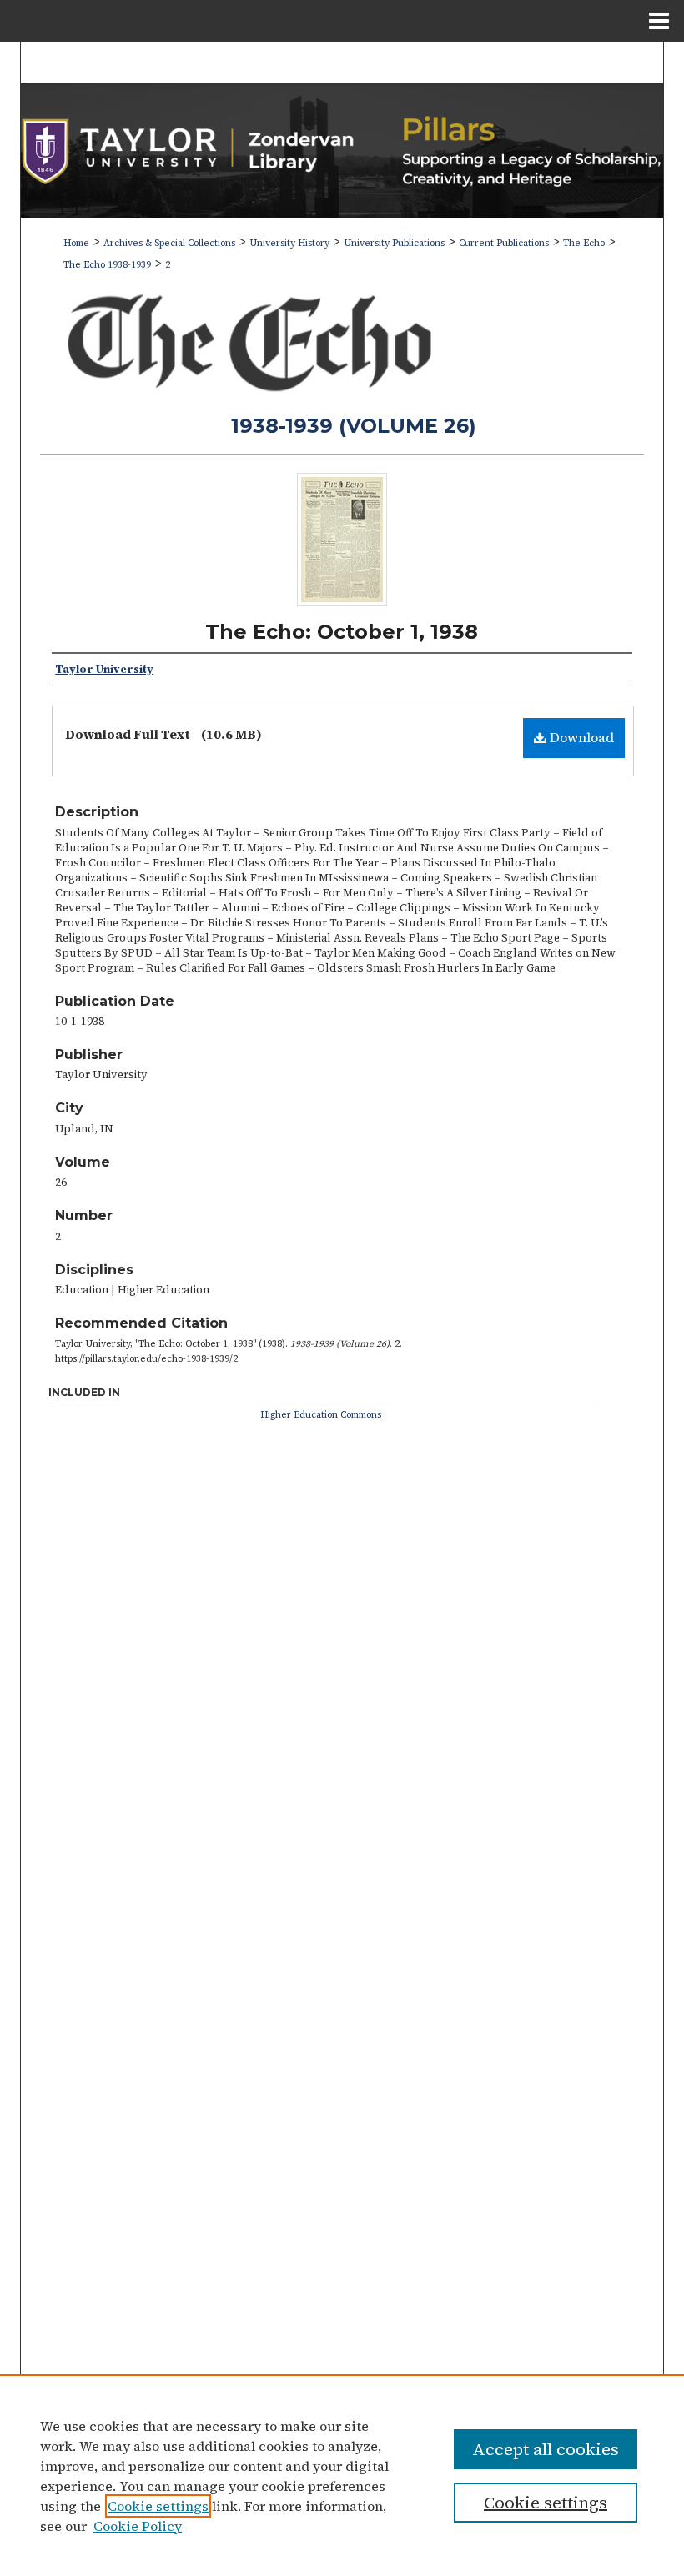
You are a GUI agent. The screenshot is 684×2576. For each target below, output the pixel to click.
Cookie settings (158, 2506)
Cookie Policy (138, 2526)
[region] (342, 2475)
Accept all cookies (546, 2449)
